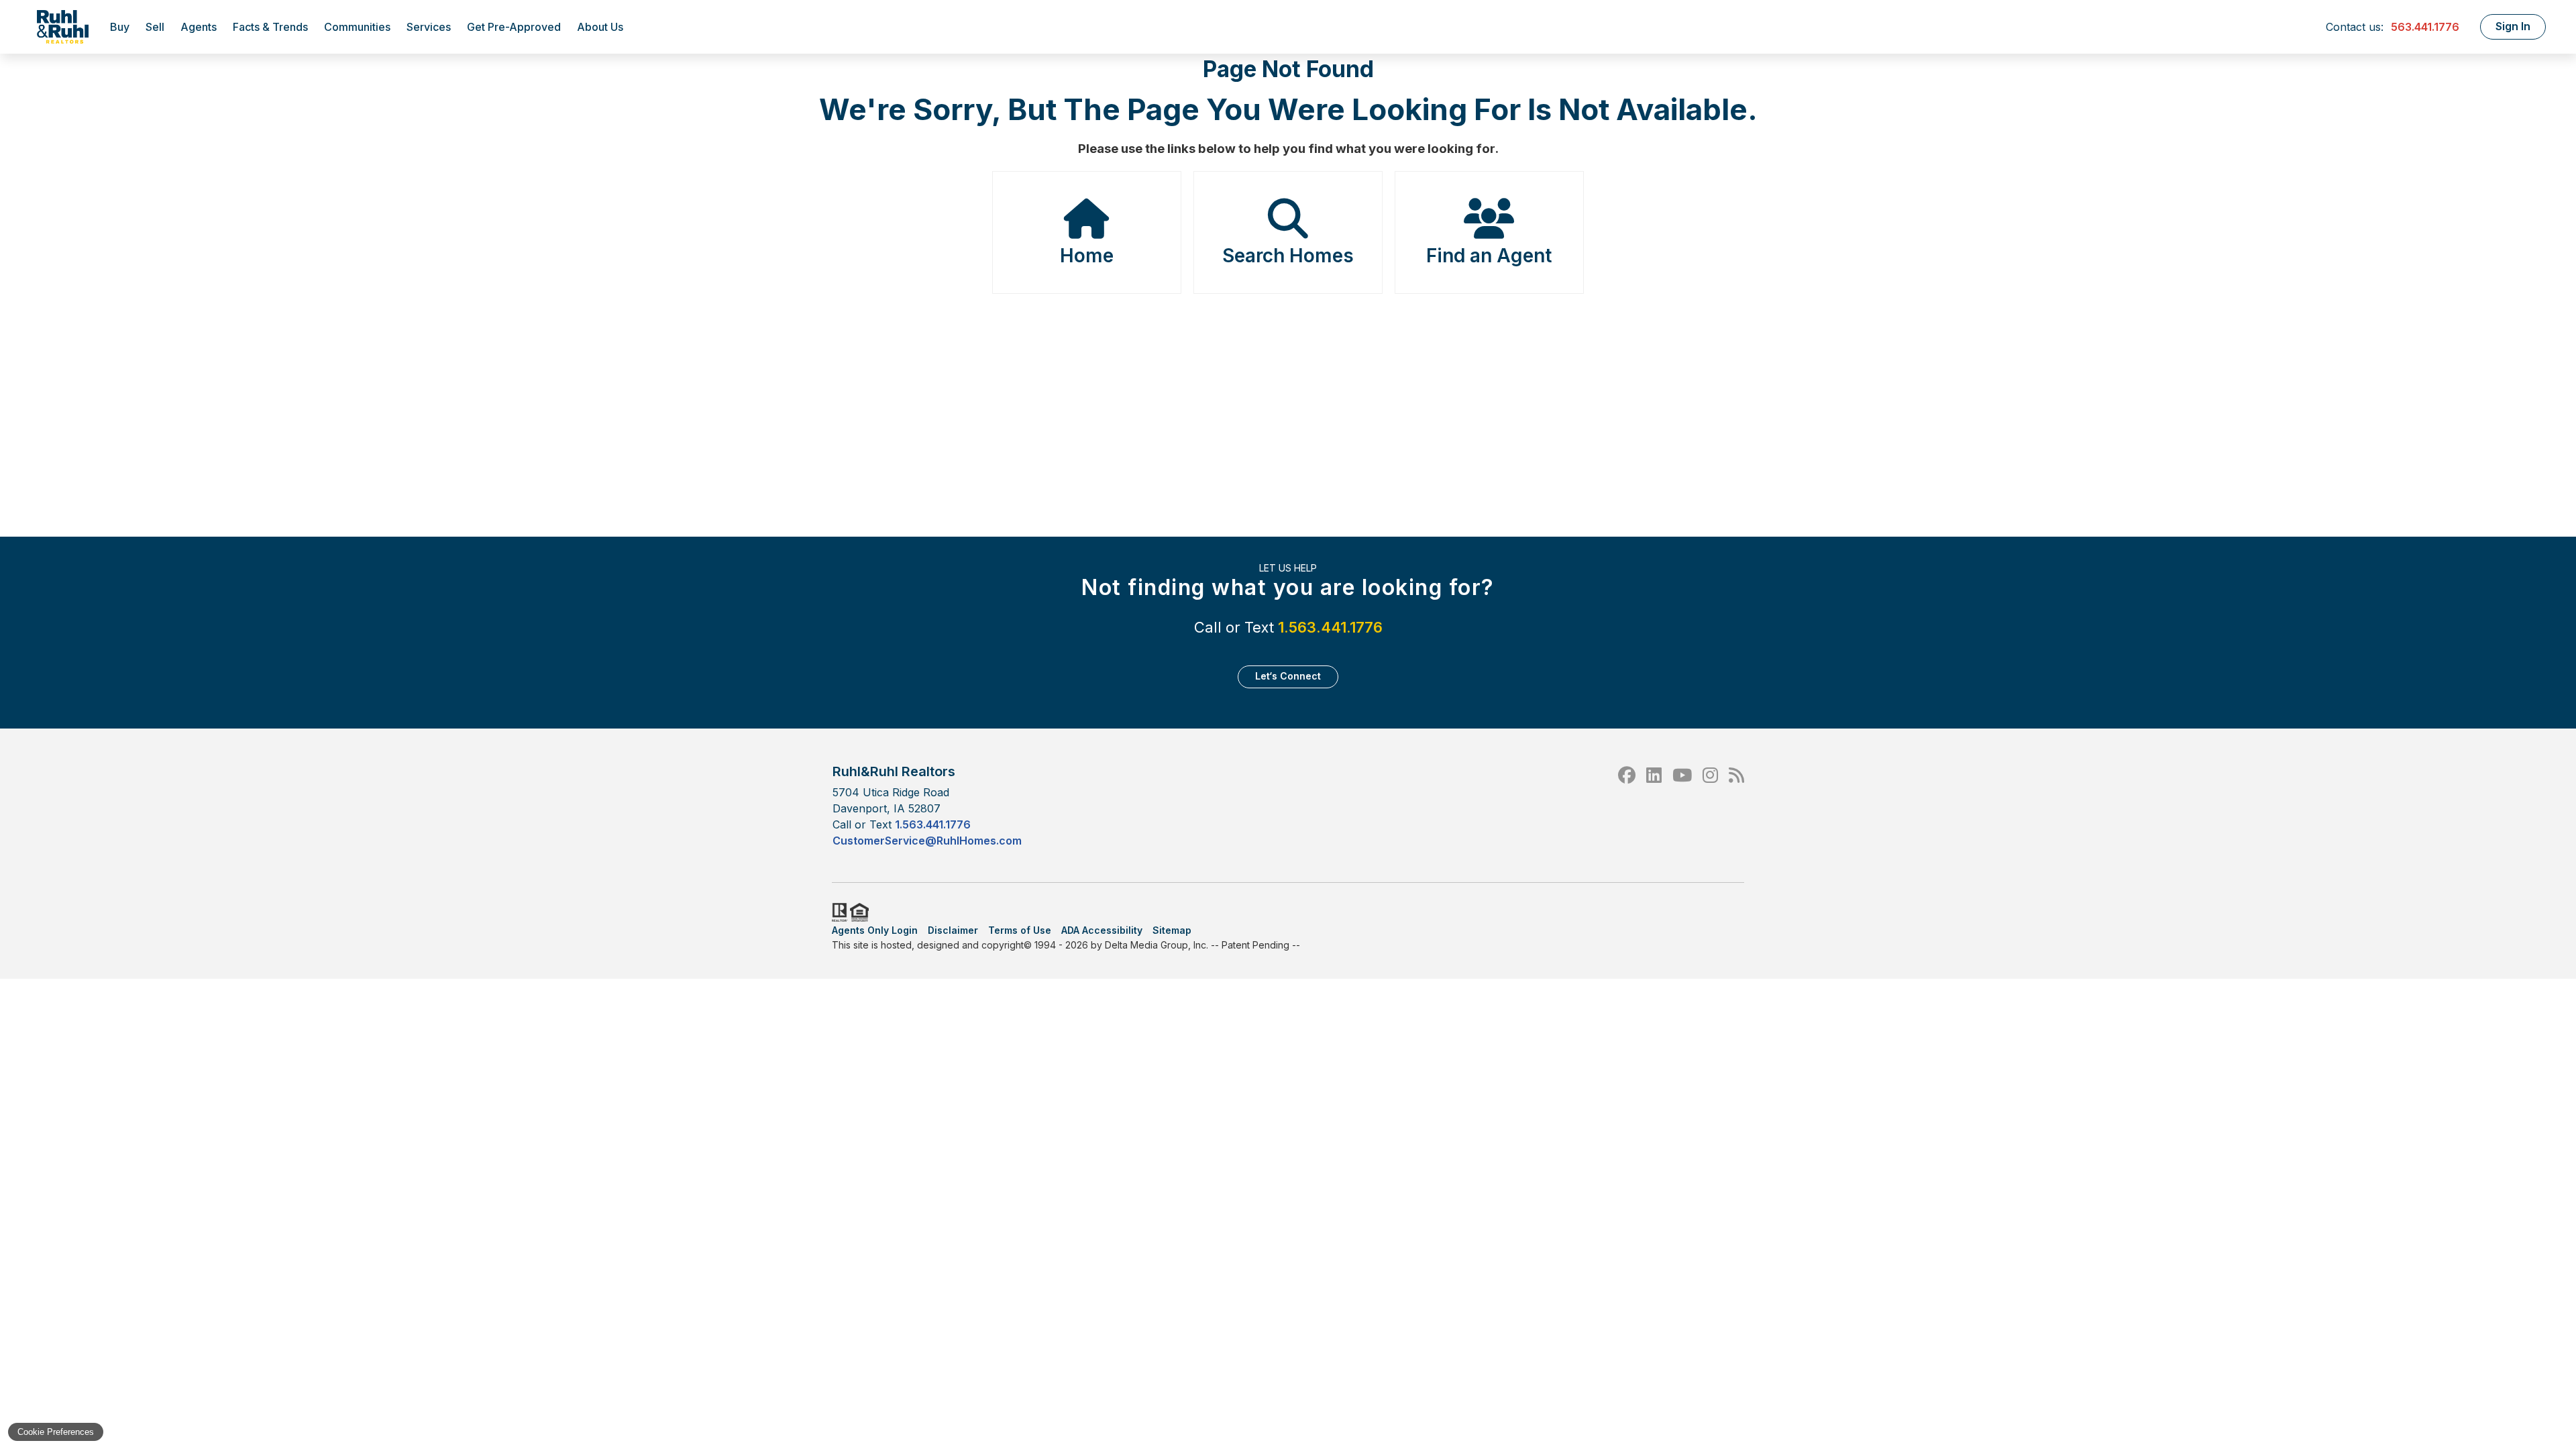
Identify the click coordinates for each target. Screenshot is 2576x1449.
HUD (862, 912)
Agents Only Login (875, 930)
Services (429, 27)
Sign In (2513, 26)
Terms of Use (1020, 930)
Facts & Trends (270, 27)
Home (1087, 256)
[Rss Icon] (1736, 805)
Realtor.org (839, 912)
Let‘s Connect (1288, 676)
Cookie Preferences (56, 1432)
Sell (155, 27)
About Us (600, 27)
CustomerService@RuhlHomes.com (927, 841)
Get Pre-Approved (514, 27)
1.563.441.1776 (1330, 627)
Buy (120, 27)
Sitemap (1172, 930)
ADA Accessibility (1102, 930)
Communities (357, 27)
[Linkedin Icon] (1654, 805)
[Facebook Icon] (1627, 805)
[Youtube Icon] (1682, 805)
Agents (199, 27)
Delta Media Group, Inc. (1157, 945)
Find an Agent (1489, 256)
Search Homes (1288, 256)
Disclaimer (953, 930)
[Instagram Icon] (1710, 805)
